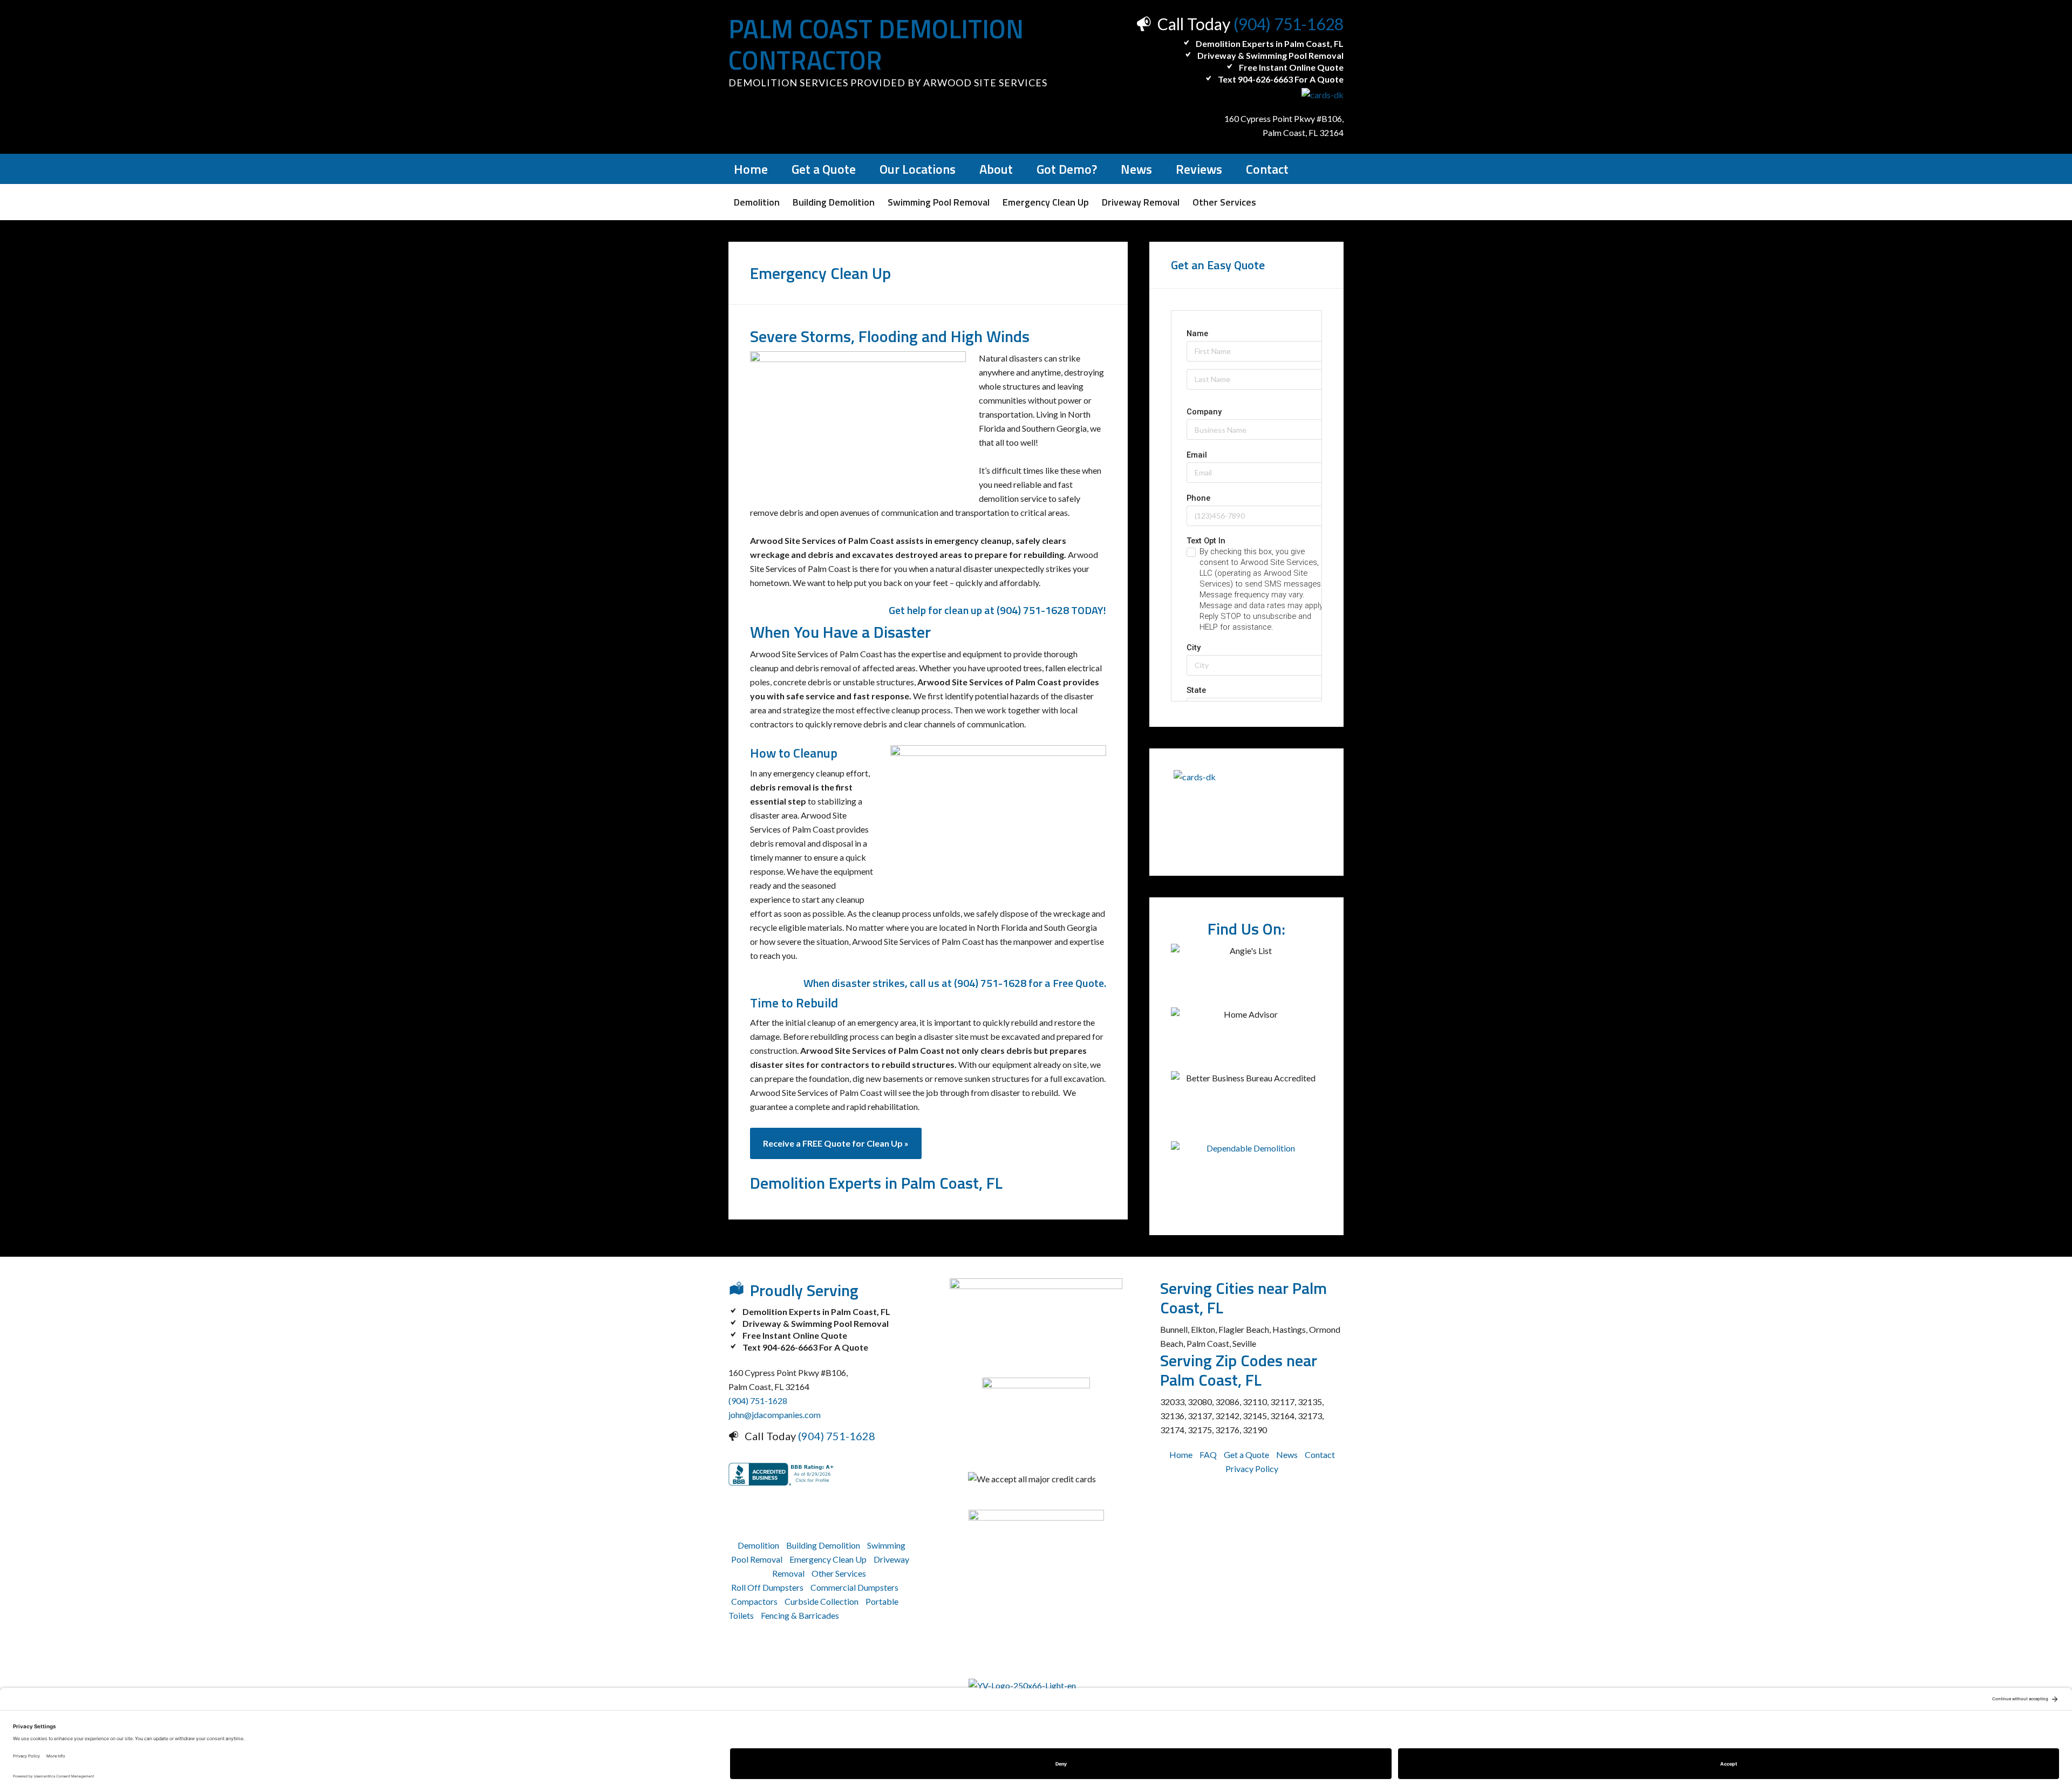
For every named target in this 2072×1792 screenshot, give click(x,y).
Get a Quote (1246, 1454)
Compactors (754, 1601)
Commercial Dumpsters (854, 1587)
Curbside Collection (822, 1601)
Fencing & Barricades (800, 1615)
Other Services (839, 1573)
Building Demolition (823, 1545)
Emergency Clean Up (828, 1559)
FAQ (1208, 1454)
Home (1181, 1454)
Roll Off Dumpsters (767, 1587)
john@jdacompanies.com (775, 1415)
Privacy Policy (1252, 1469)
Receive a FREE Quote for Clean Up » (836, 1143)
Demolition (758, 1545)
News (1287, 1454)
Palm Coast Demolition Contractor (876, 45)
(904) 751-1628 (1289, 24)
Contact (1320, 1454)
